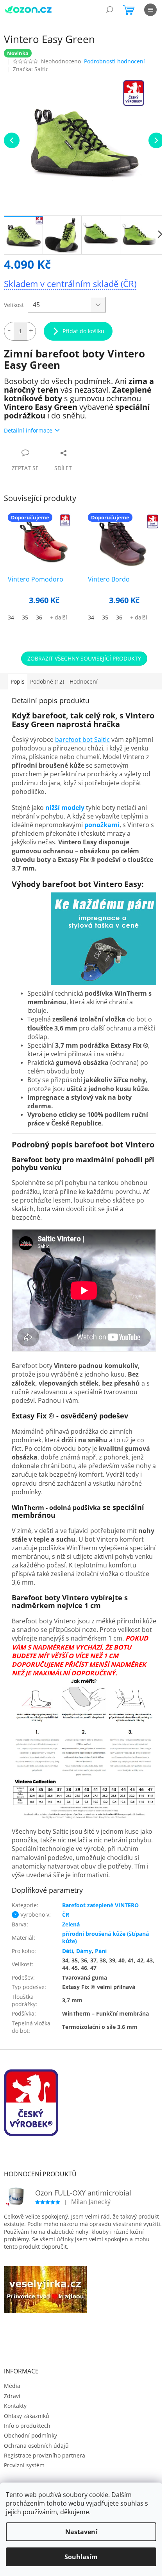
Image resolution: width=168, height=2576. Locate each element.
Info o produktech (27, 2426)
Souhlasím (81, 2557)
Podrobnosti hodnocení (114, 61)
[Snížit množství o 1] (9, 331)
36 (39, 617)
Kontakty (15, 2406)
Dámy (84, 1951)
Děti (68, 1951)
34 (11, 617)
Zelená (71, 1924)
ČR (66, 1914)
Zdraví (12, 2396)
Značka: (31, 69)
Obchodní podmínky (30, 2435)
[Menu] (150, 10)
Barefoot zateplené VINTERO (100, 1905)
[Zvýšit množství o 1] (31, 331)
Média (12, 2386)
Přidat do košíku (83, 331)
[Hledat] (109, 10)
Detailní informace (28, 430)
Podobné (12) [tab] (47, 681)
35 (25, 617)
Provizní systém (24, 2465)
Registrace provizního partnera (45, 2455)
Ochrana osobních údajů (36, 2446)
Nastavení (81, 2532)
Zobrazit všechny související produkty (84, 658)
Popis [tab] (18, 681)
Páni (101, 1951)
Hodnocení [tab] (84, 681)
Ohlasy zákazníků (27, 2416)
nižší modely (65, 808)
